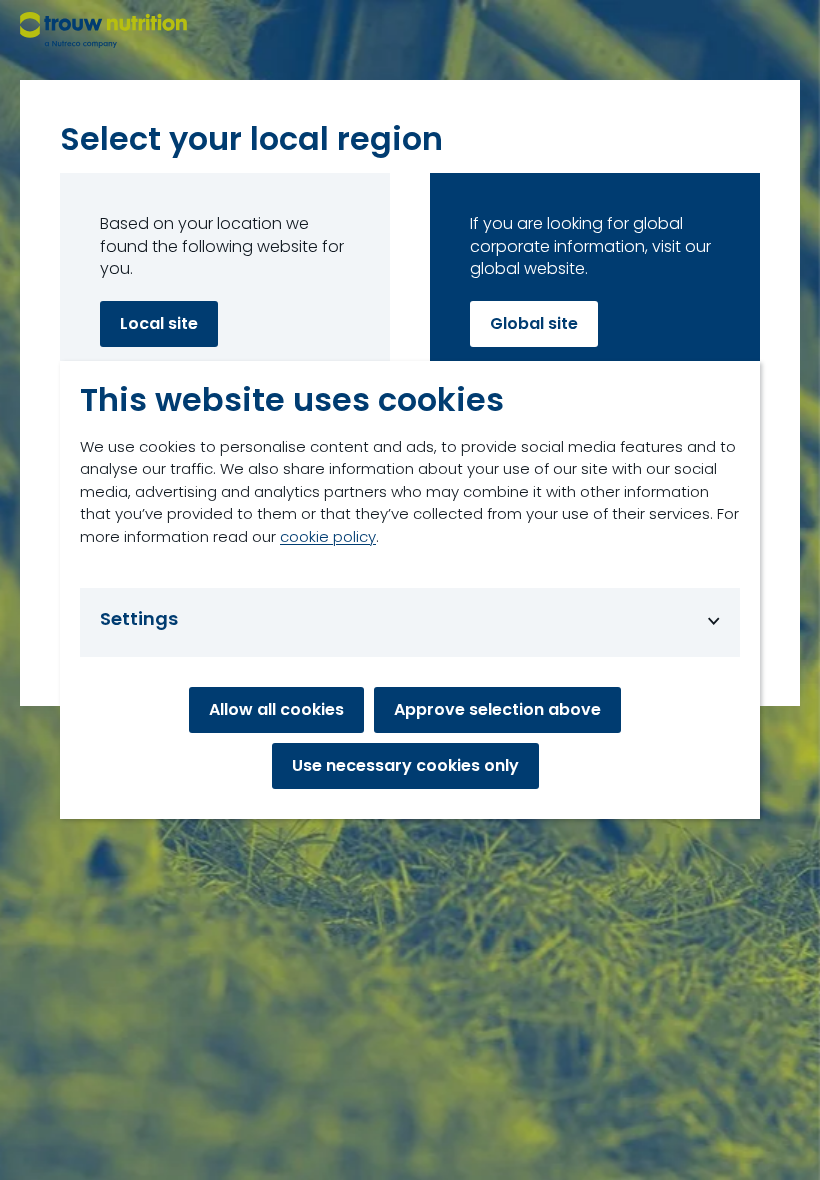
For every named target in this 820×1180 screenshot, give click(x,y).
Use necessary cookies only (405, 765)
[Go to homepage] (103, 30)
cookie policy (328, 536)
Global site (534, 323)
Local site (159, 323)
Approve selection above (497, 709)
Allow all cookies (276, 709)
